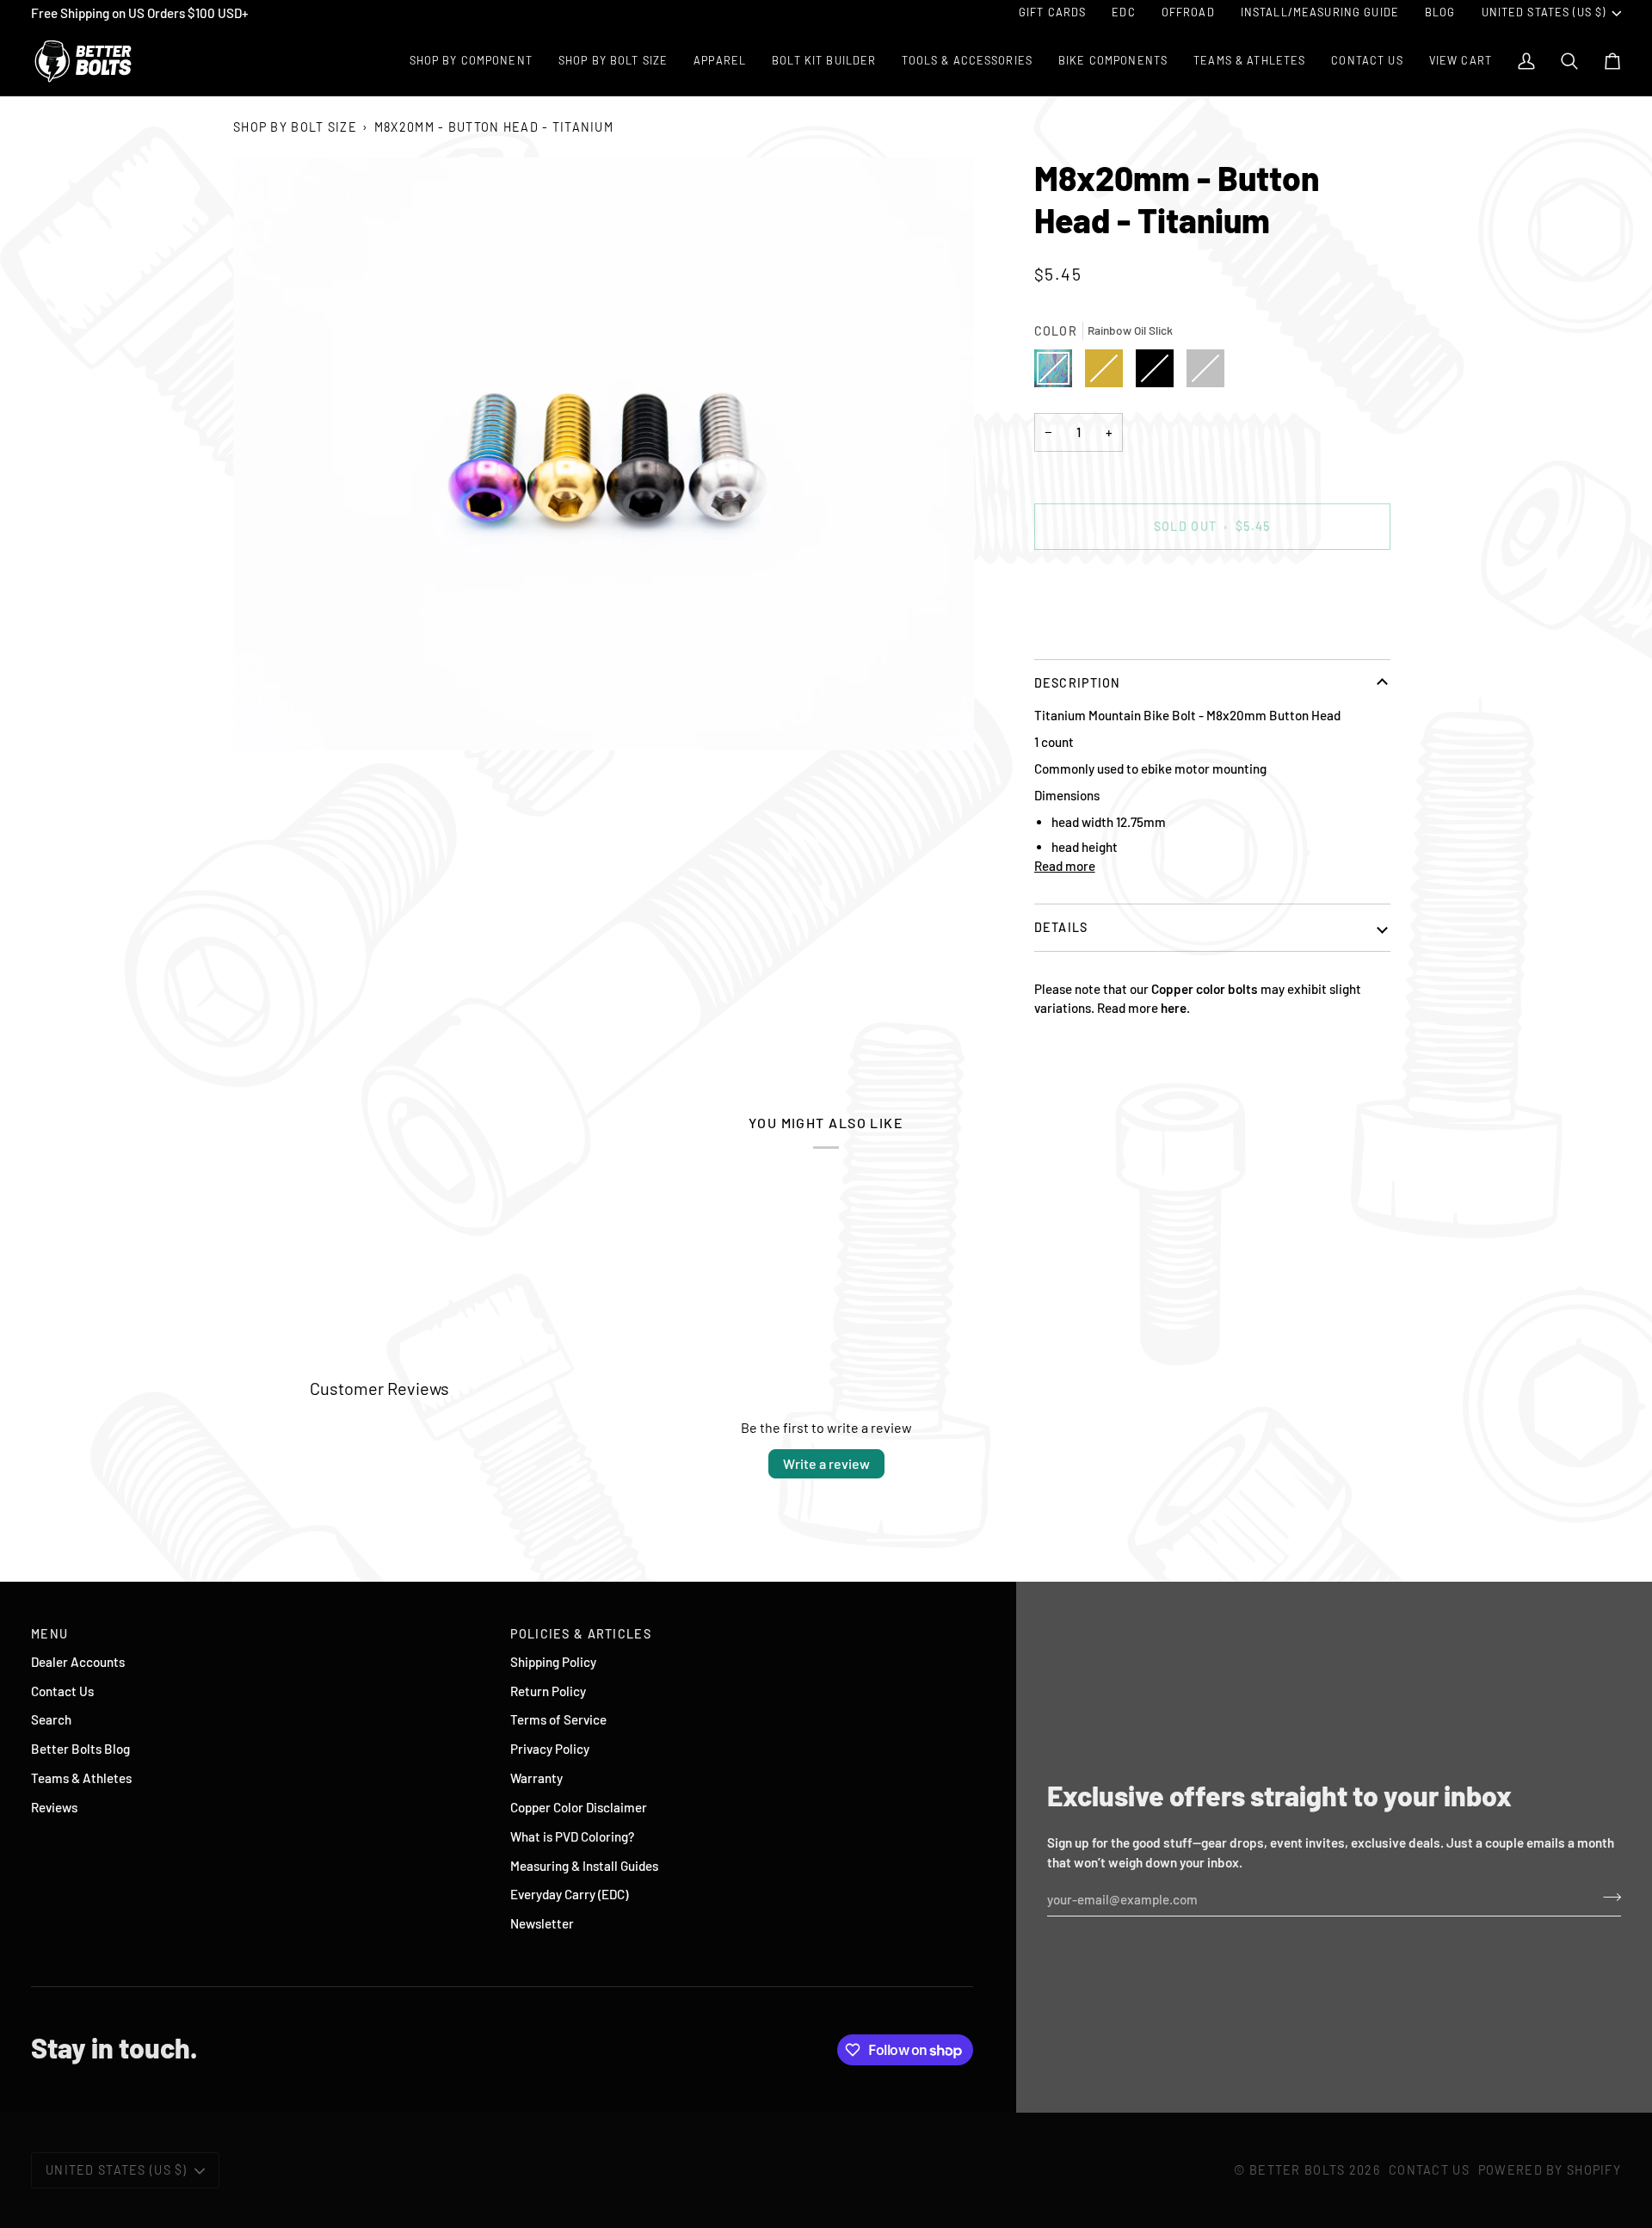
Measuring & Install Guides (584, 1866)
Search (51, 1719)
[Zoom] (604, 454)
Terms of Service (558, 1719)
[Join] (1607, 1897)
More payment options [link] (1097, 632)
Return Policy (548, 1691)
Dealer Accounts (78, 1662)
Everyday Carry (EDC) (569, 1894)
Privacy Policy (550, 1749)
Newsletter (542, 1923)
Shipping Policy (553, 1662)
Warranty (536, 1778)
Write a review (826, 1463)
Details (1061, 927)
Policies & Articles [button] (580, 1634)
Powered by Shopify (1550, 2170)
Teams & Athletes (81, 1778)
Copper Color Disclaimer (579, 1807)
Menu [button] (49, 1634)
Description (1078, 683)
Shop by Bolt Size (295, 127)
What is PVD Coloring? (572, 1836)
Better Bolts (1297, 2170)
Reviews (54, 1807)
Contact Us (62, 1691)
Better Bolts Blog (80, 1749)
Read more (1065, 866)
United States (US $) (1544, 12)
